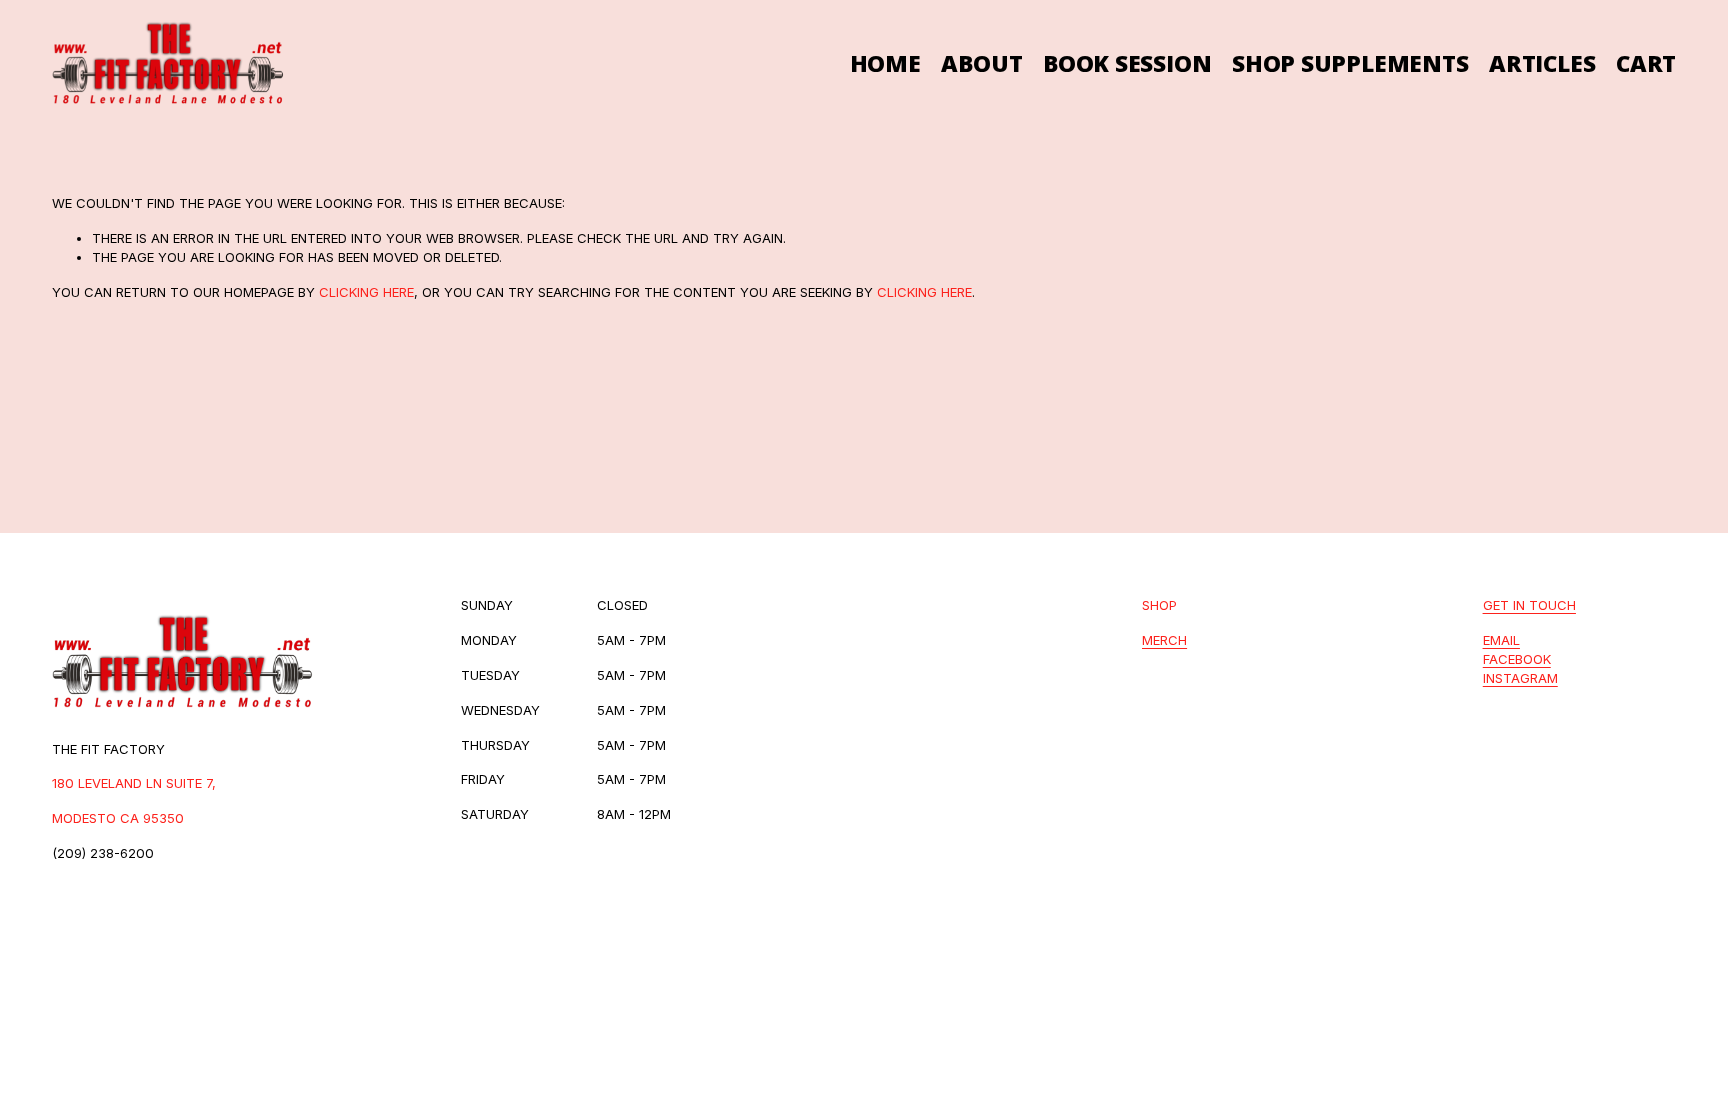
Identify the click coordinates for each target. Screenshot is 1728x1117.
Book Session (1127, 63)
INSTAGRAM (1520, 678)
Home (885, 63)
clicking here (366, 292)
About (981, 63)
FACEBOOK (1517, 659)
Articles (1542, 63)
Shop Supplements (1350, 63)
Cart (1646, 63)
